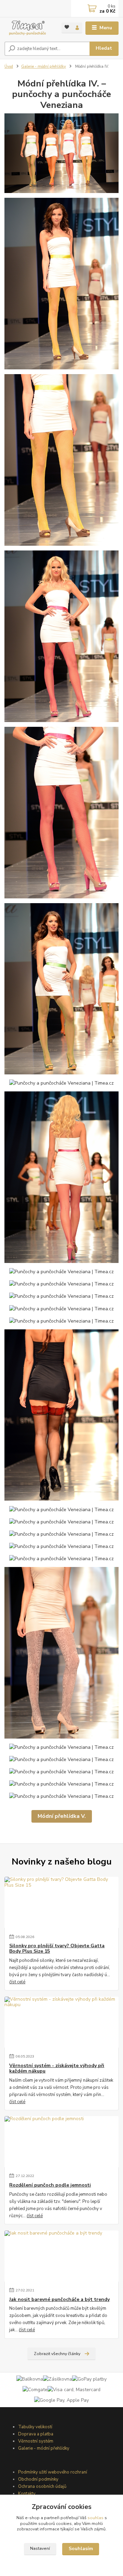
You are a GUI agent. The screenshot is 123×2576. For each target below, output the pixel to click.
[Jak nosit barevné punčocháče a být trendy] (61, 2256)
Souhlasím (81, 2549)
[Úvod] (28, 28)
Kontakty (27, 2494)
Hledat (104, 48)
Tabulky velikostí (35, 2427)
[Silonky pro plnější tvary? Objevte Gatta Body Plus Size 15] (61, 1902)
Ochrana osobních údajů (42, 2486)
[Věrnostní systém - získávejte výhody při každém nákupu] (61, 2022)
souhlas (95, 2518)
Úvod (9, 67)
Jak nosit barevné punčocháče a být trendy (59, 2300)
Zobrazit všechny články (57, 2354)
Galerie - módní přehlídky (44, 67)
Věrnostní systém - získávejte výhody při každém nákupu (57, 2068)
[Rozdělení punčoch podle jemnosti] (61, 2142)
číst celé (17, 1982)
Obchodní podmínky (38, 2479)
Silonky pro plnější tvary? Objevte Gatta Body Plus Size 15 (57, 1949)
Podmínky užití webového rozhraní (53, 2472)
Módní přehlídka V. (62, 1816)
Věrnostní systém (36, 2441)
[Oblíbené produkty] (67, 27)
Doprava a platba (36, 2434)
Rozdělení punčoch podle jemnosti (50, 2185)
